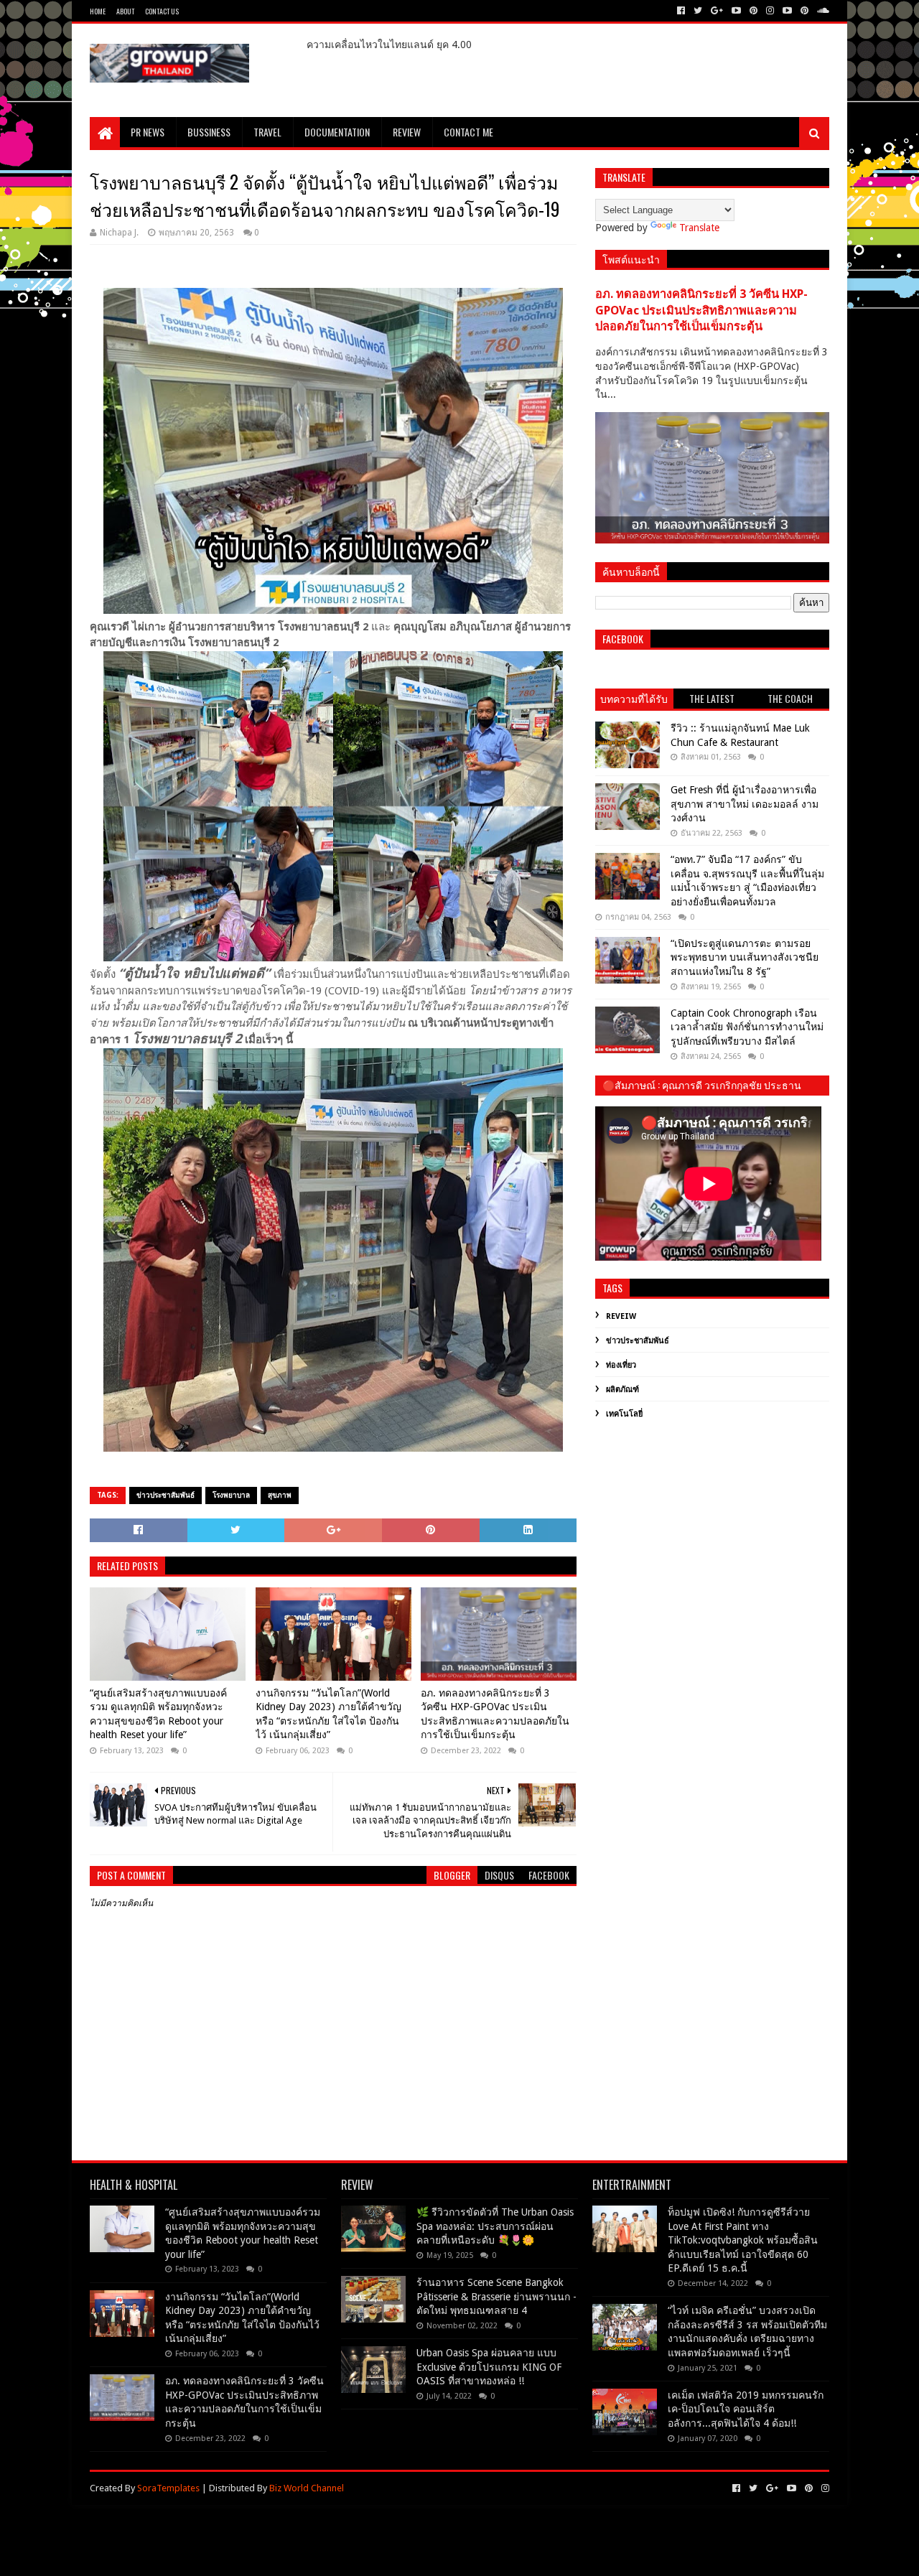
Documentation (337, 132)
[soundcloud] (822, 11)
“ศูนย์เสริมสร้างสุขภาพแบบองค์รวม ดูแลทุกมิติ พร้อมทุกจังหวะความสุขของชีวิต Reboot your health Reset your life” (158, 1714)
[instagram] (770, 11)
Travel (267, 132)
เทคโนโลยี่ (624, 1414)
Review (407, 132)
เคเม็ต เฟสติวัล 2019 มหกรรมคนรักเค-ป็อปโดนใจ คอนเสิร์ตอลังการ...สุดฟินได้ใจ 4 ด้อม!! (746, 2409)
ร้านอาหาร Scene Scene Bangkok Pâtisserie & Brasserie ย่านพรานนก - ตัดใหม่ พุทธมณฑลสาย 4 (496, 2296)
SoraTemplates (168, 2488)
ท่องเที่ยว (621, 1365)
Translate (699, 228)
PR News (148, 132)
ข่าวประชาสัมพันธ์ (165, 1495)
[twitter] (698, 11)
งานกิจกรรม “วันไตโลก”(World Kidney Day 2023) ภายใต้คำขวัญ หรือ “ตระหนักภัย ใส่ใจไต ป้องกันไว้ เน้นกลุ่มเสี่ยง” (328, 1714)
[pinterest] (754, 11)
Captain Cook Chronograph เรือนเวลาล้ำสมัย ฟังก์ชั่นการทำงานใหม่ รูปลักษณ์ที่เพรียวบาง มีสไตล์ (747, 1027)
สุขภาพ (280, 1495)
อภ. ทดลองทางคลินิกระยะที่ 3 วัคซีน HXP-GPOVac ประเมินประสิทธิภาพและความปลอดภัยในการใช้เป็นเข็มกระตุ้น (495, 1714)
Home (98, 11)
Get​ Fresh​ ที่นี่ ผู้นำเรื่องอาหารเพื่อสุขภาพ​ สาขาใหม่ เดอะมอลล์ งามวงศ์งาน (745, 804)
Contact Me (468, 132)
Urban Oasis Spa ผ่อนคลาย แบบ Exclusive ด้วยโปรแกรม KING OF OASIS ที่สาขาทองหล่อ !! (489, 2367)
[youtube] (736, 11)
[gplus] (717, 11)
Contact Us (162, 11)
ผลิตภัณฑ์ (622, 1390)
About (125, 11)
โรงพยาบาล (231, 1495)
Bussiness (209, 132)
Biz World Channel (307, 2488)
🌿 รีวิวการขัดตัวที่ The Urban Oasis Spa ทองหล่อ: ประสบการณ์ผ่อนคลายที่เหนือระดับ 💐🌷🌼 (495, 2226)
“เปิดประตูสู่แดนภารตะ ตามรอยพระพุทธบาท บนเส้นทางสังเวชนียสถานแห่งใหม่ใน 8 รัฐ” (745, 957)
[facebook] (681, 11)
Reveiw (621, 1316)
